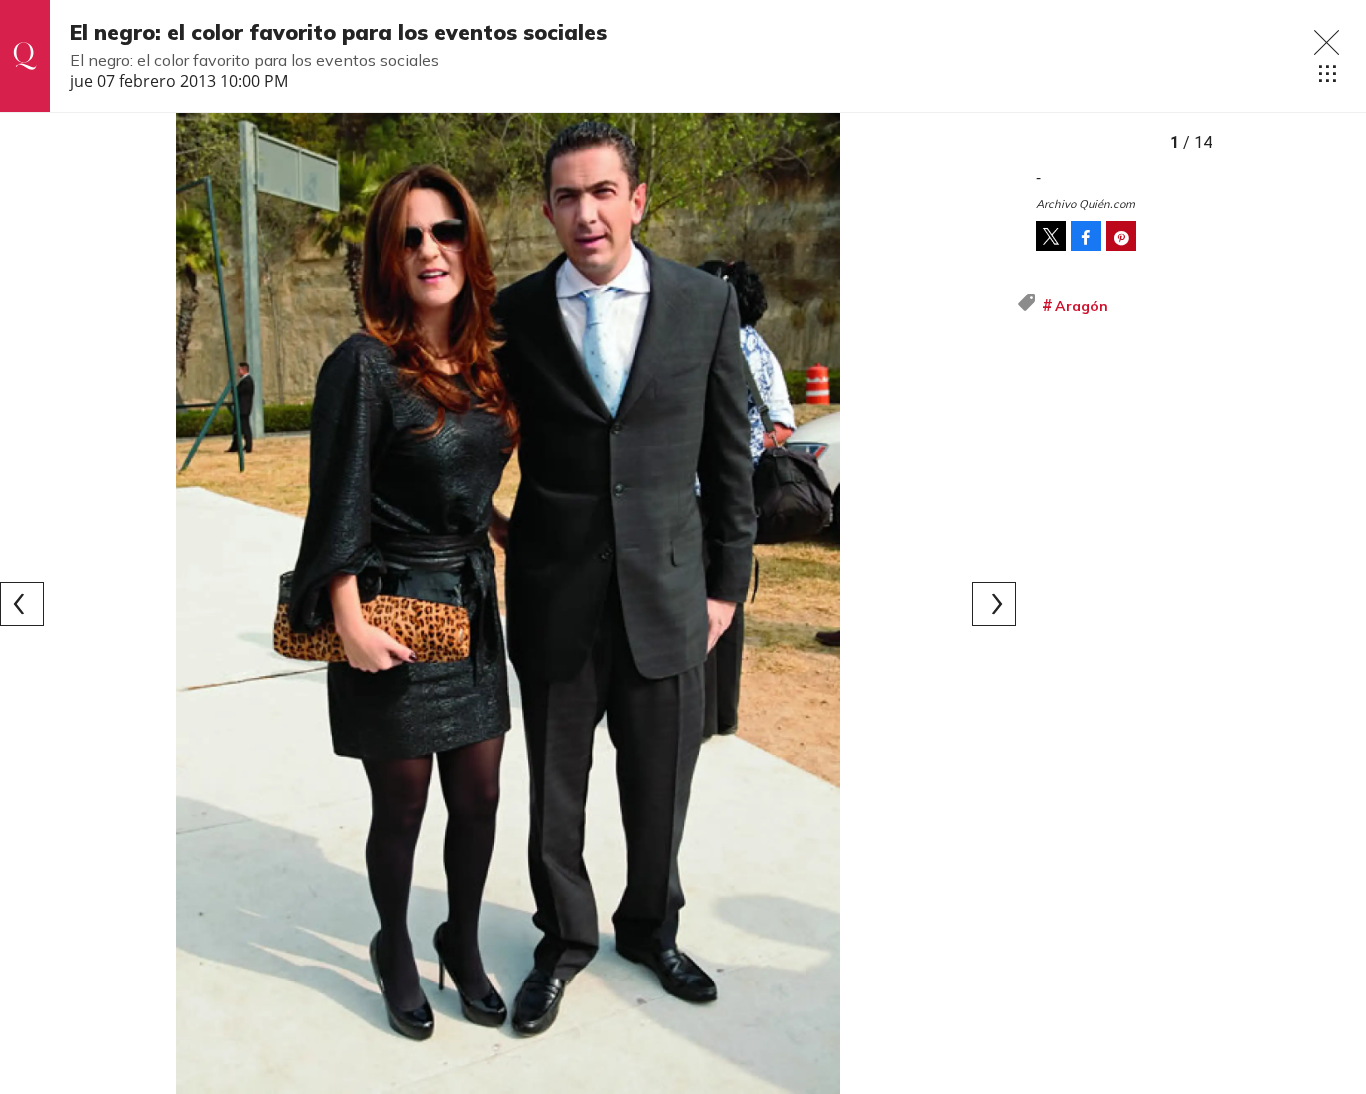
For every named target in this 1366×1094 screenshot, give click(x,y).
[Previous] (22, 604)
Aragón (1081, 306)
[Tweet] (1051, 236)
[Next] (994, 604)
